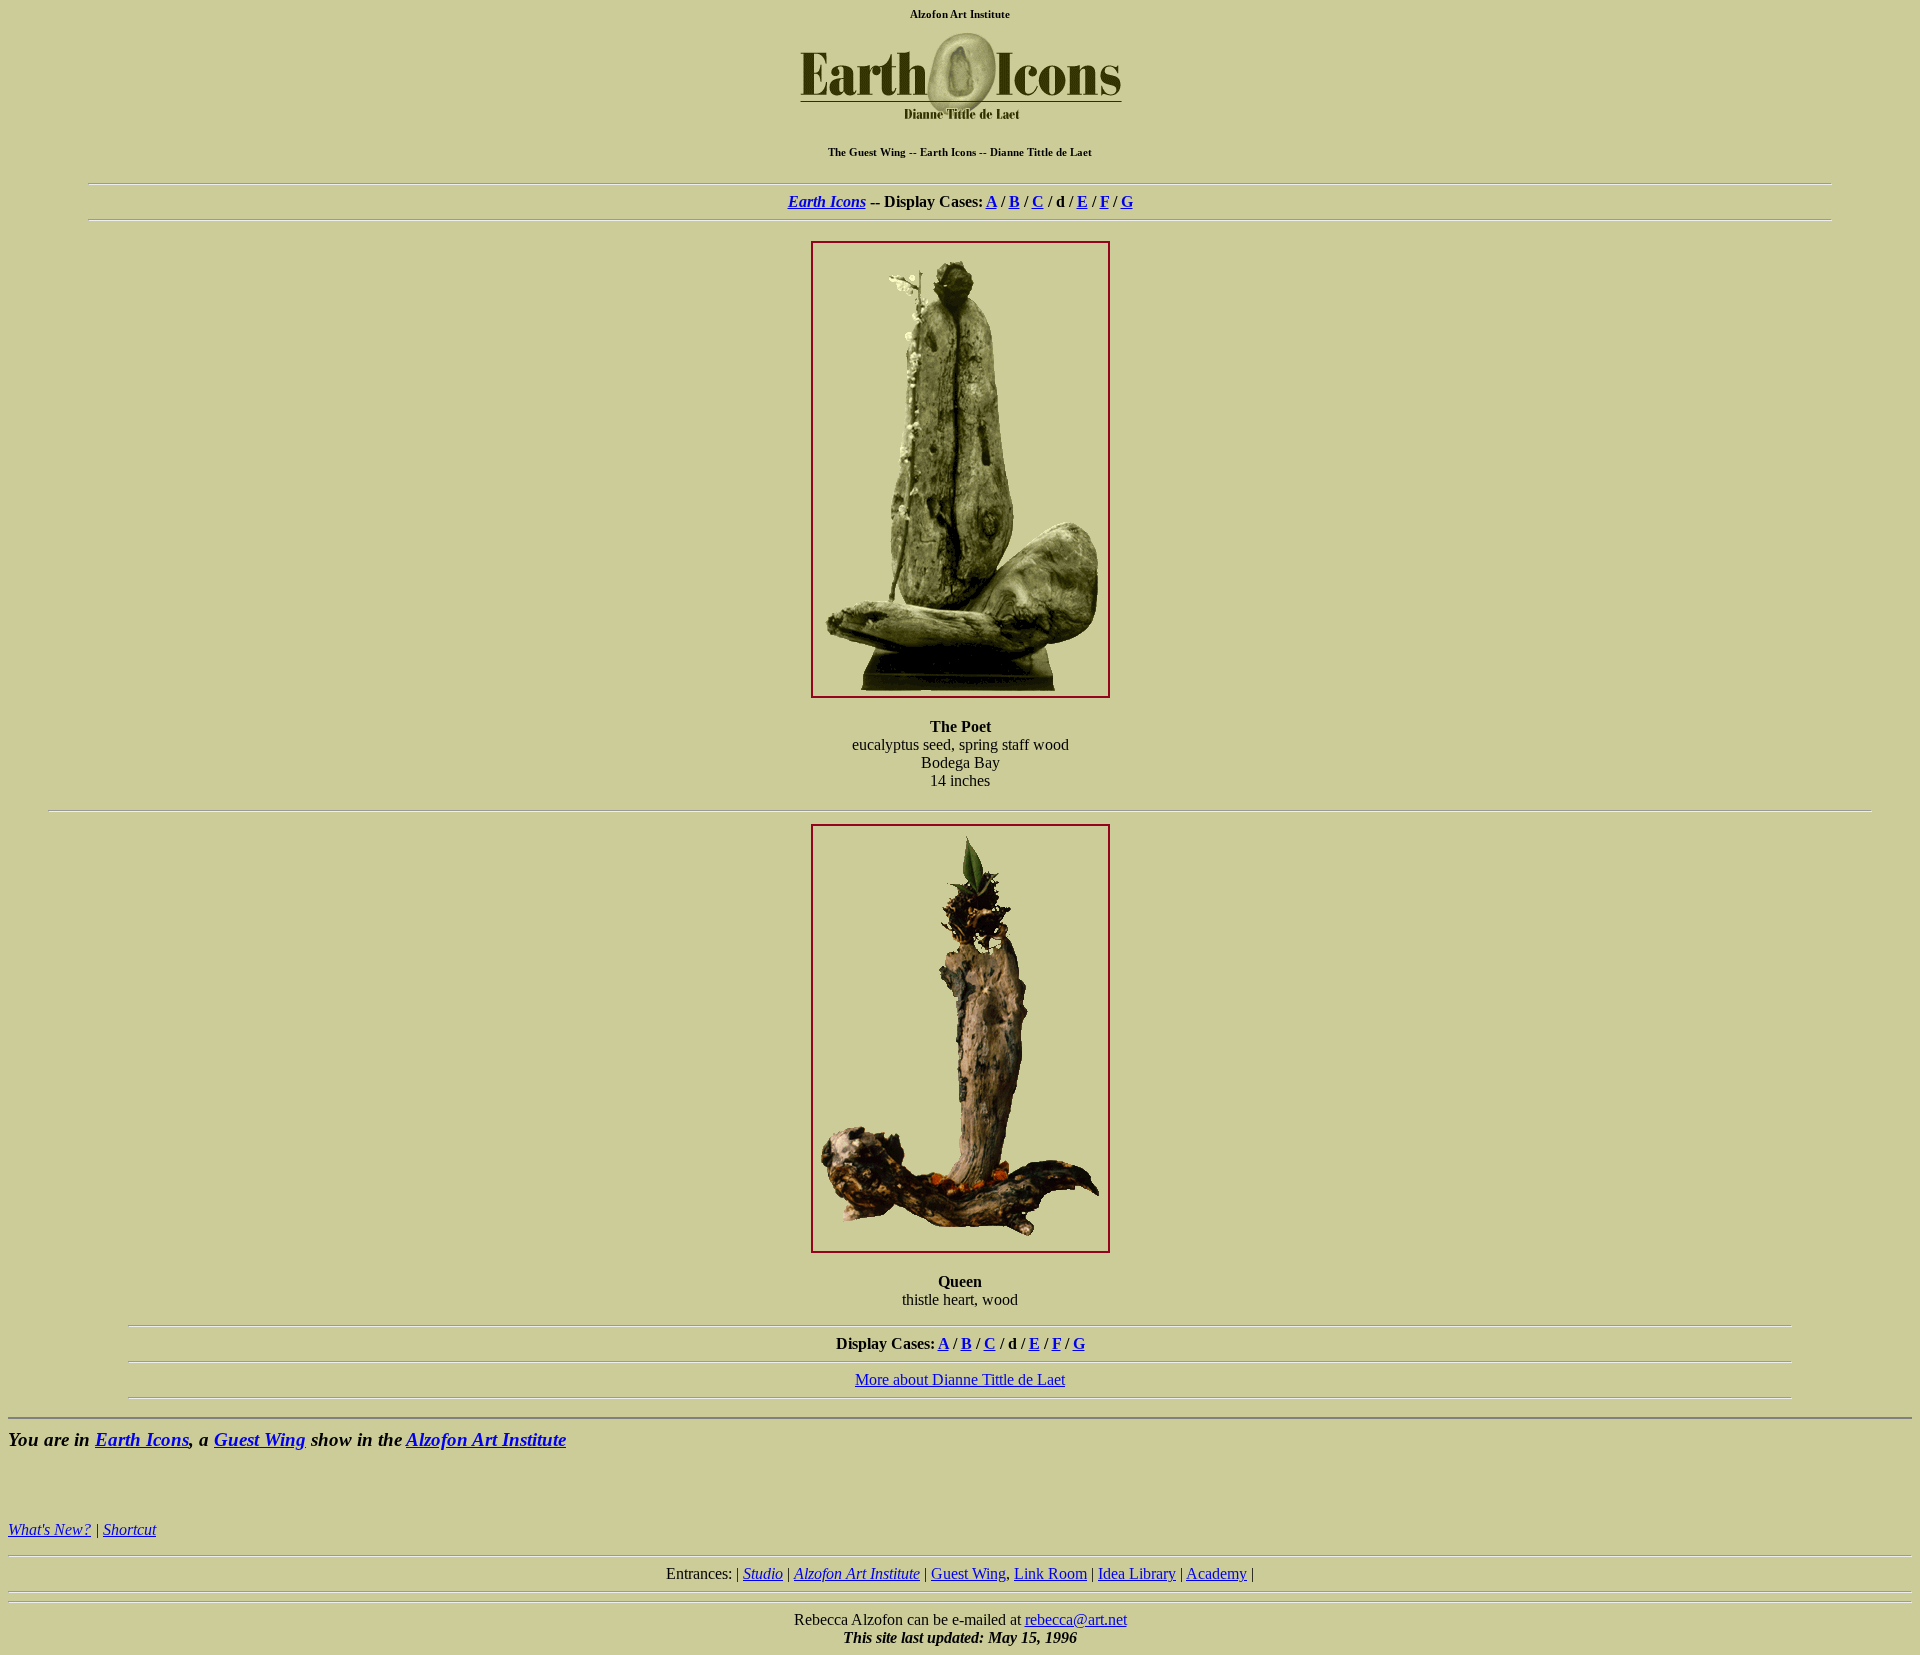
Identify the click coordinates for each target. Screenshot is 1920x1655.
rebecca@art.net (1076, 1619)
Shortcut (129, 1529)
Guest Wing (260, 1439)
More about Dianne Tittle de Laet (960, 1379)
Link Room (1050, 1573)
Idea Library (1137, 1573)
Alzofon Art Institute (486, 1439)
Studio (763, 1573)
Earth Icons (827, 201)
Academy (1216, 1573)
